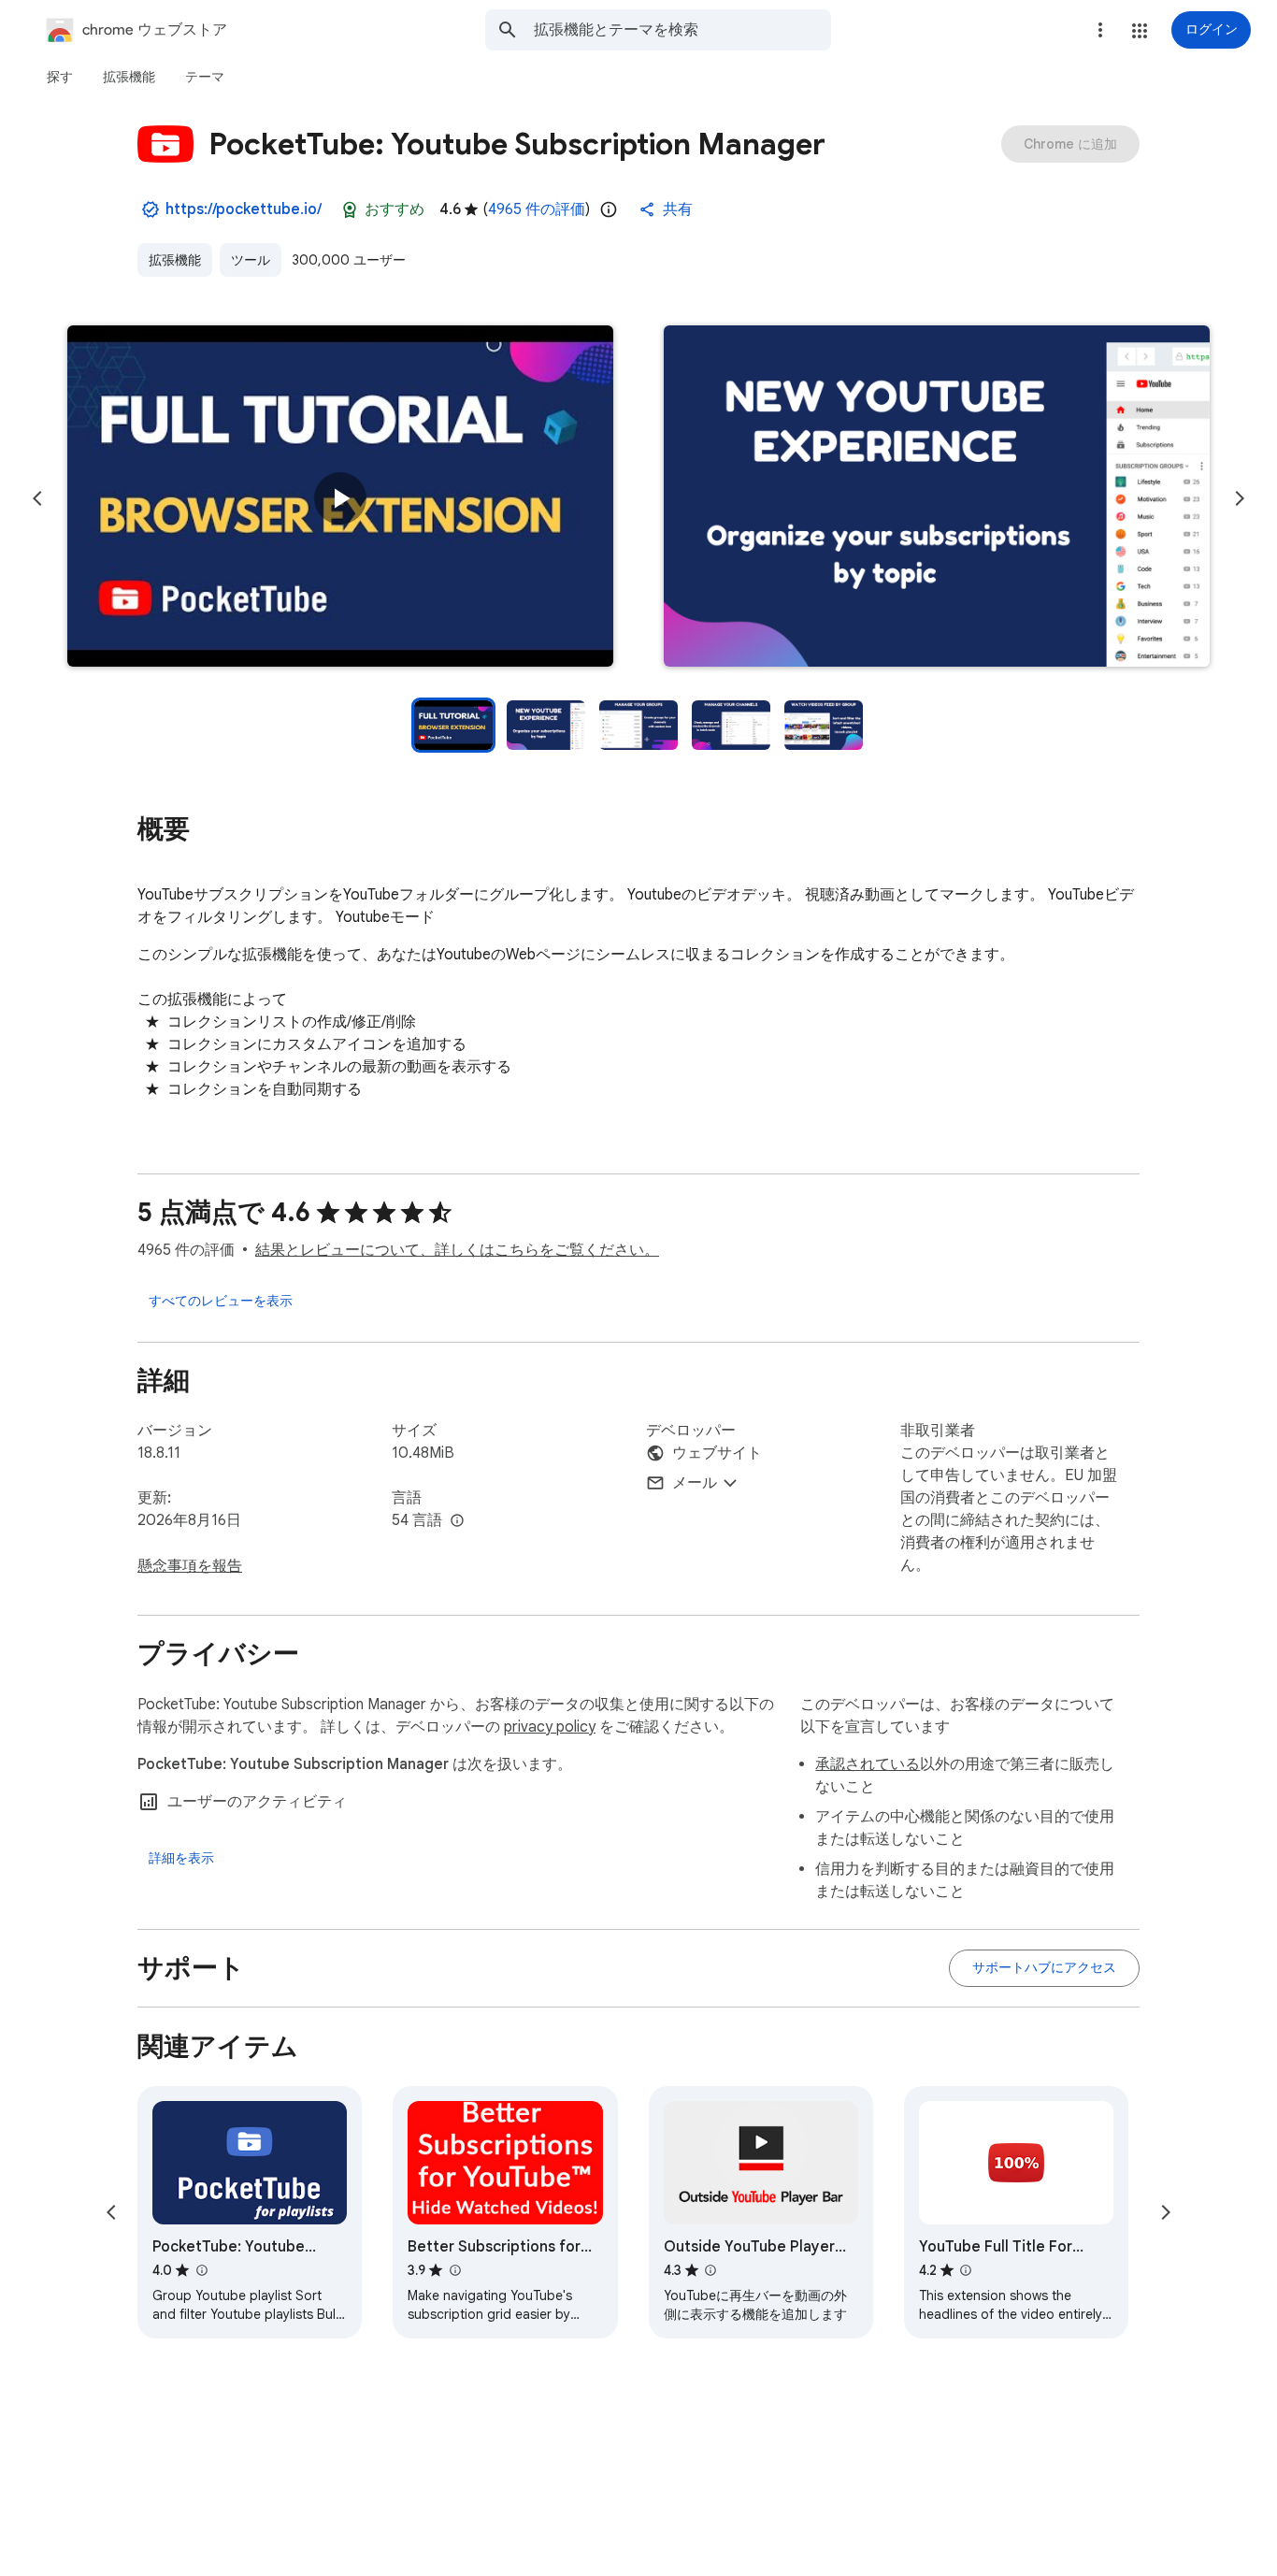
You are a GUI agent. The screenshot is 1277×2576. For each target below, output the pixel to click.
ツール (251, 260)
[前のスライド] (37, 498)
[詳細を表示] (181, 1858)
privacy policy (550, 1727)
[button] (1140, 31)
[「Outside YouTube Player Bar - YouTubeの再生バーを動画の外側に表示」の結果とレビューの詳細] (710, 2270)
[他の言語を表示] (457, 1521)
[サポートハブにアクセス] (1044, 1968)
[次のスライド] (1240, 498)
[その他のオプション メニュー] (1100, 30)
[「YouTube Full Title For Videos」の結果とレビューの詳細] (966, 2270)
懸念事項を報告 (190, 1566)
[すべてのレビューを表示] (221, 1301)
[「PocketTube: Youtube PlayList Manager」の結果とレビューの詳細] (201, 2270)
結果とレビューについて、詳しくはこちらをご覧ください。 (457, 1250)
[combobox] (682, 30)
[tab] (60, 77)
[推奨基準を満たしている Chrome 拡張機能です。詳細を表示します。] (350, 209)
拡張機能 (175, 260)
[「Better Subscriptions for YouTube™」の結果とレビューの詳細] (454, 2270)
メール (695, 1483)
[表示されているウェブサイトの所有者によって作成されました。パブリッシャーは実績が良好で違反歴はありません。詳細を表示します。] (151, 209)
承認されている (868, 1764)
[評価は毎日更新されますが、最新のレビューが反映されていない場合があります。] (609, 209)
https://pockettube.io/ (244, 209)
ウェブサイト (717, 1453)
